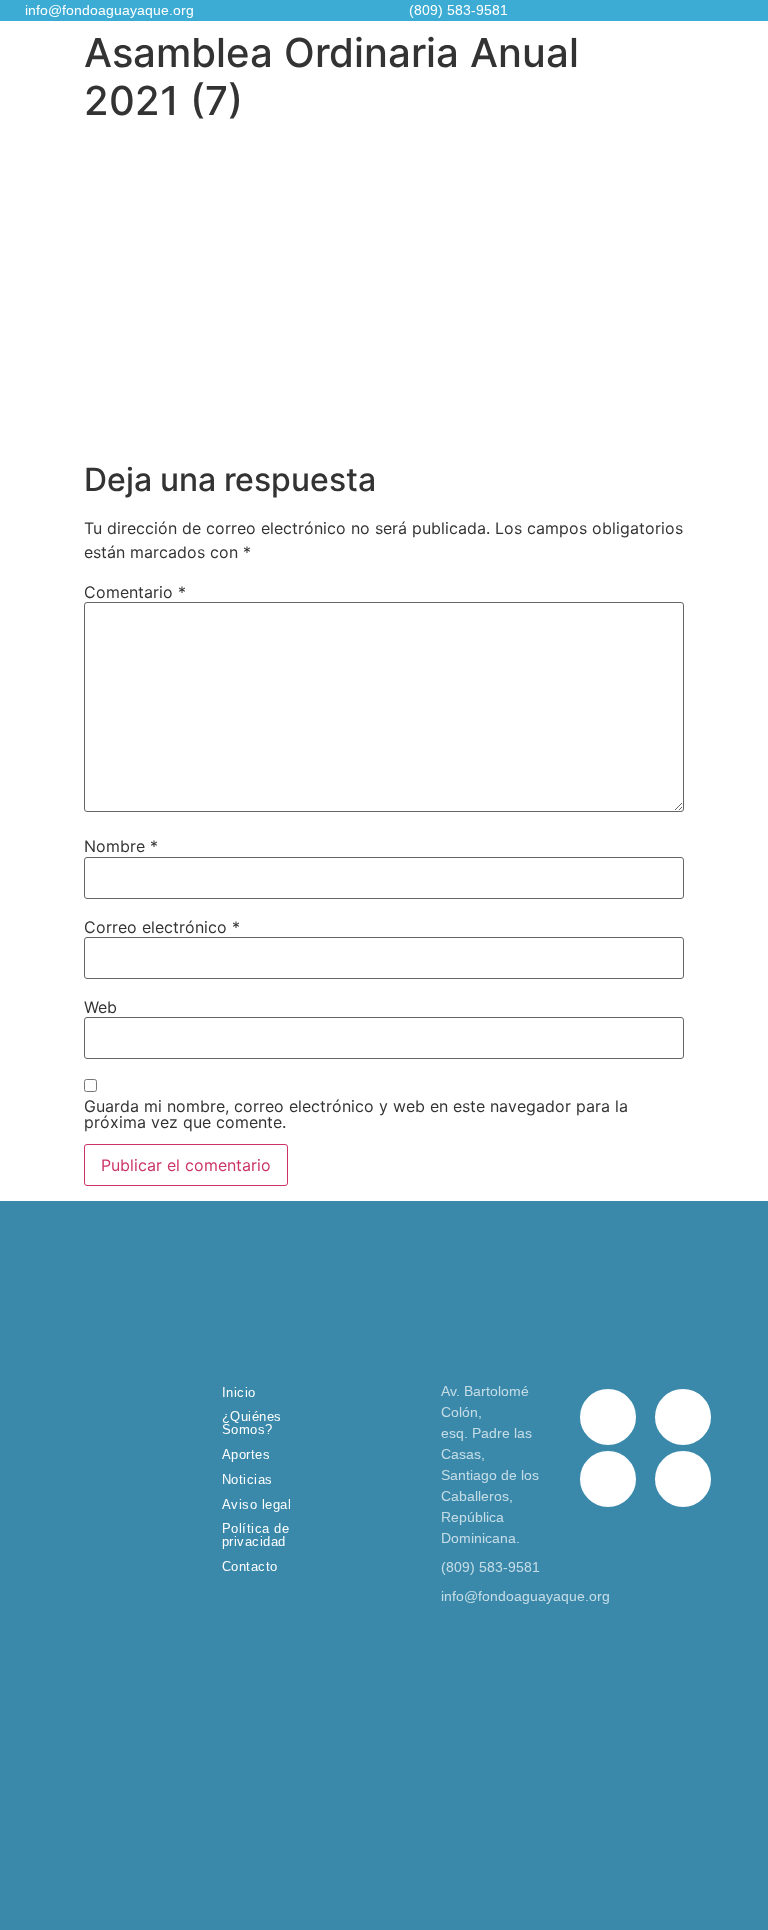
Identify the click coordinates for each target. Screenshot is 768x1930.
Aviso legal (257, 1504)
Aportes (246, 1454)
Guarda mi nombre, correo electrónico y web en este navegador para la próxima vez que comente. (356, 1114)
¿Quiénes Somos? (252, 1423)
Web (100, 1007)
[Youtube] (683, 1479)
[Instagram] (608, 1479)
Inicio (239, 1392)
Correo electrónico (162, 927)
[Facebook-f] (608, 1417)
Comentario (135, 592)
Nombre (121, 846)
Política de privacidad (256, 1535)
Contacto (250, 1566)
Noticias (247, 1479)
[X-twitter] (683, 1417)
